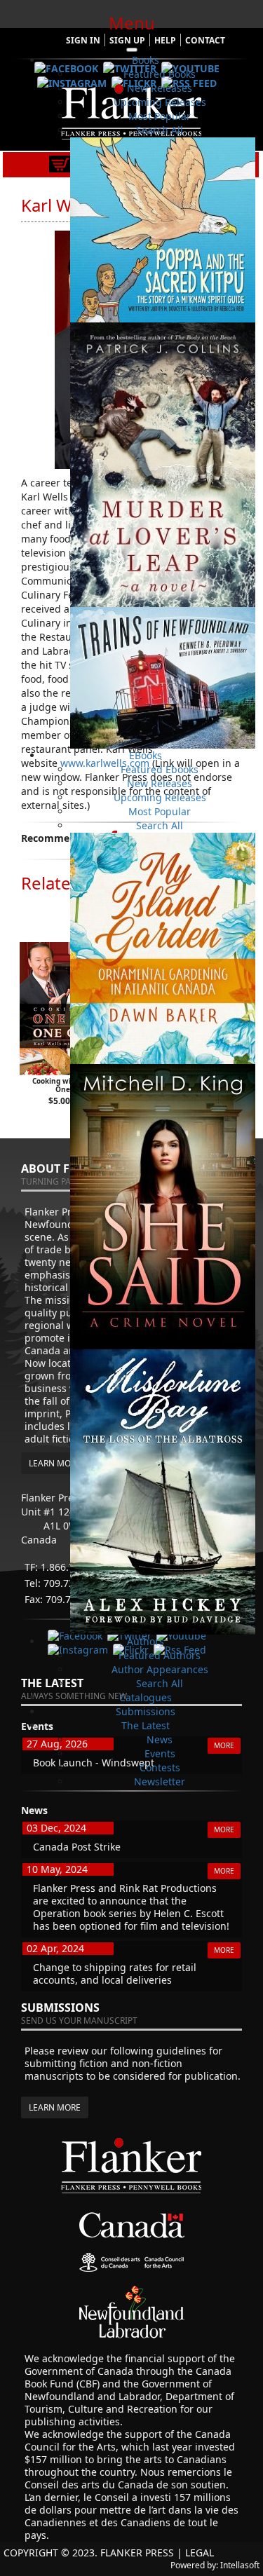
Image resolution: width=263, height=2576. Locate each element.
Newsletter (160, 1781)
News (160, 1739)
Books (146, 60)
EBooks (146, 755)
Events (160, 1753)
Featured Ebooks (160, 769)
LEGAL (200, 2553)
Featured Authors (160, 1655)
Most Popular (160, 116)
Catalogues (146, 1697)
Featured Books (160, 74)
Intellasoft (240, 2565)
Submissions (146, 1711)
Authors (146, 1641)
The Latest (146, 1725)
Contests (160, 1767)
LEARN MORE (55, 2107)
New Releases (160, 88)
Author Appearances (160, 1669)
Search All (160, 130)
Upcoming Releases (160, 102)
